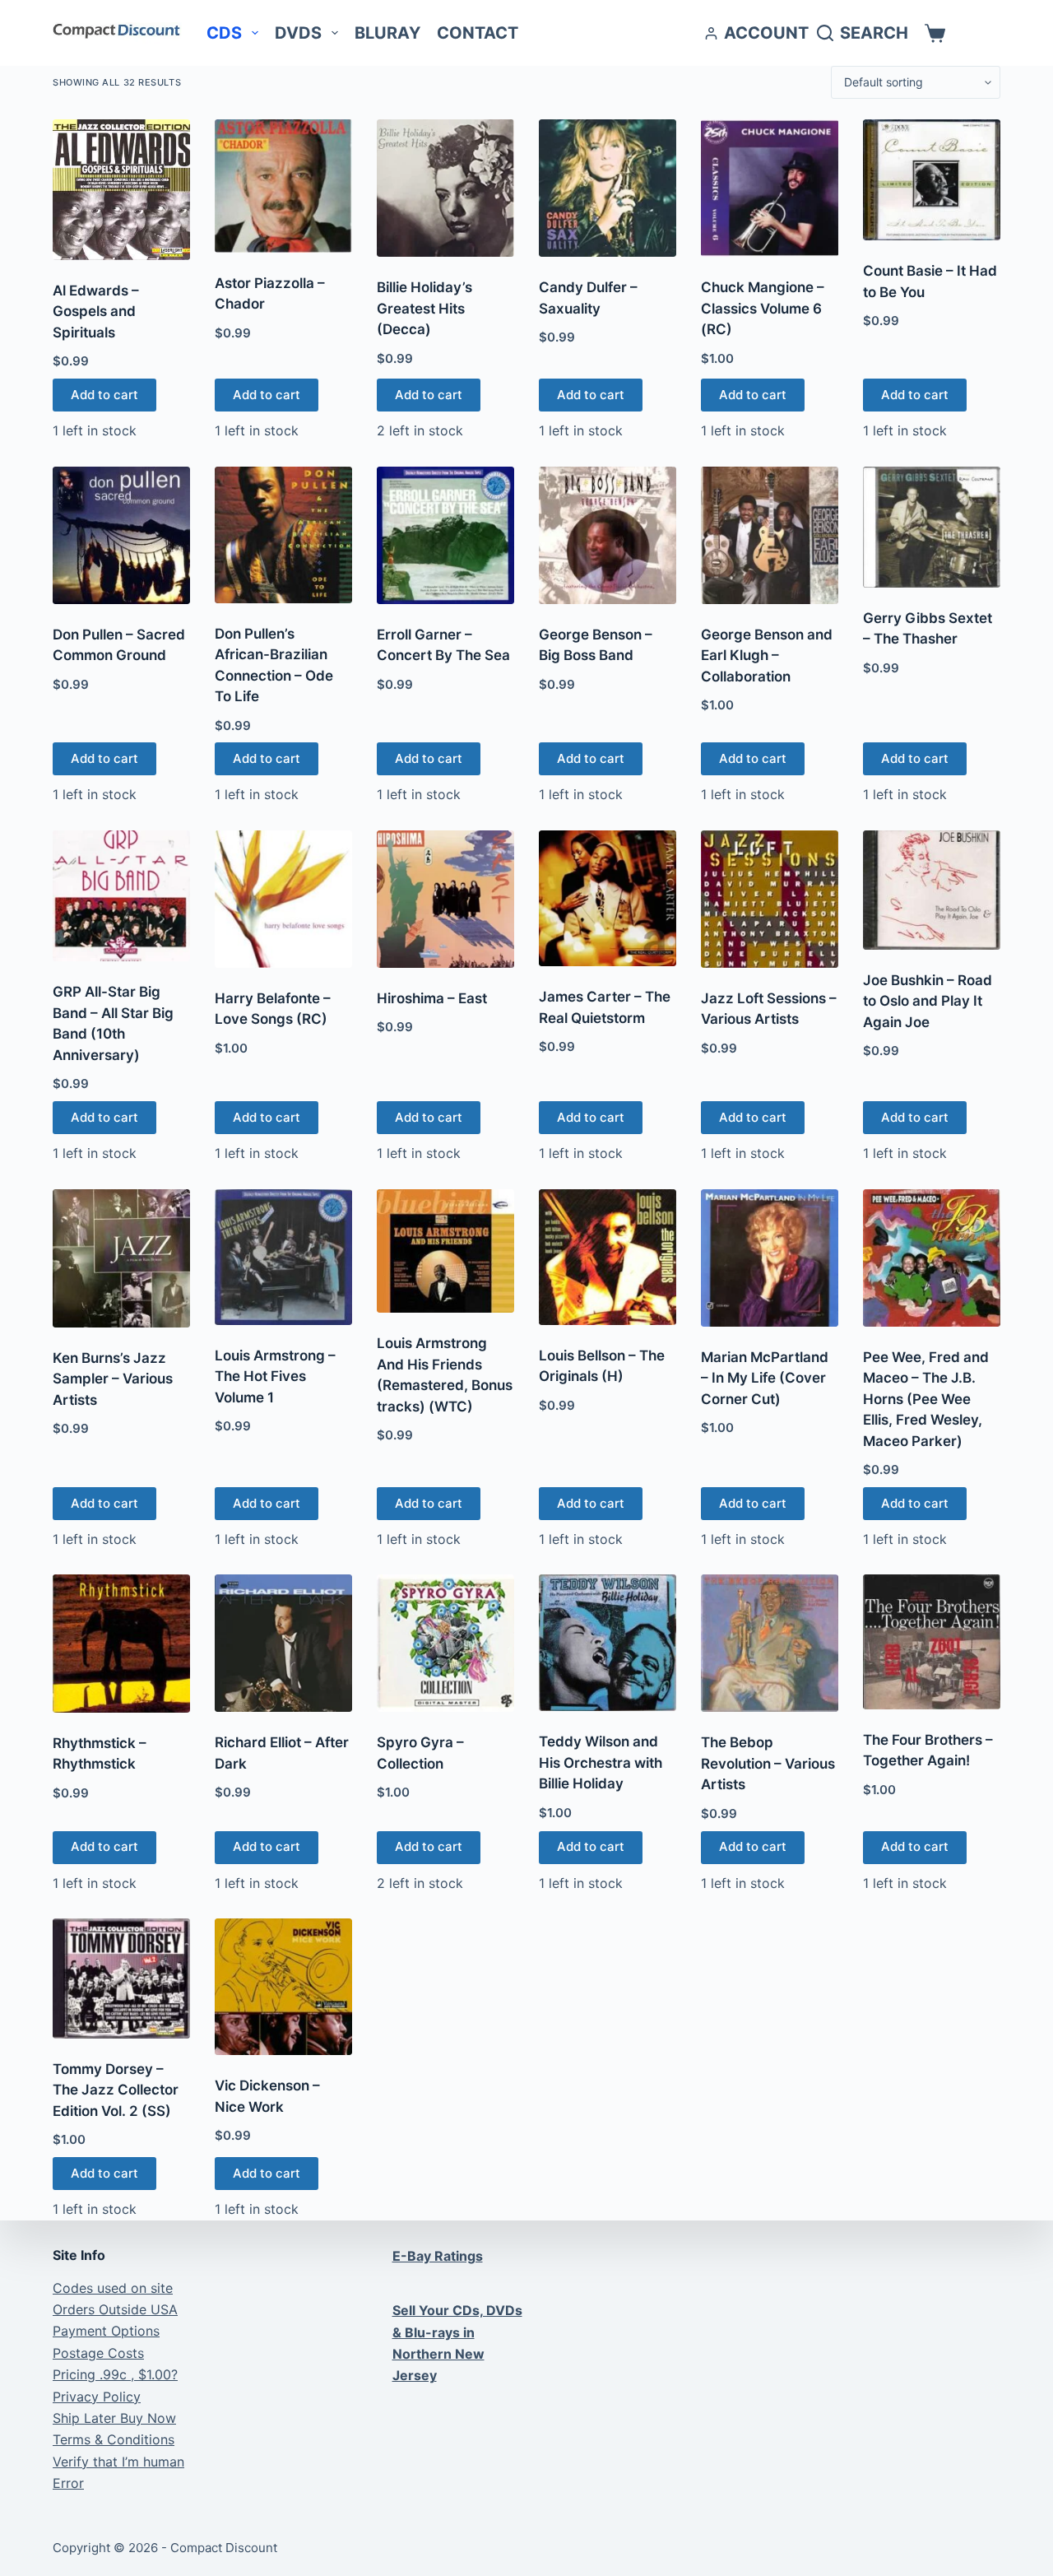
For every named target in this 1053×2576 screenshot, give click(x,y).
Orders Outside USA (115, 2309)
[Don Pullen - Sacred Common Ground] (121, 535)
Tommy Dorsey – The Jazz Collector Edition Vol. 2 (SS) (116, 2090)
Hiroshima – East (432, 998)
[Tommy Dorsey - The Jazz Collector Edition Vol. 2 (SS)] (121, 1978)
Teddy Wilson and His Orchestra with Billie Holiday (601, 1762)
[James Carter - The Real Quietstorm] (608, 898)
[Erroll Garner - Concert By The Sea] (445, 535)
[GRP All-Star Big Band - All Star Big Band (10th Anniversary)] (121, 896)
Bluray (387, 33)
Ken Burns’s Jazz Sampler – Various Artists (113, 1379)
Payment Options (106, 2331)
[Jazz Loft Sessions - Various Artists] (770, 899)
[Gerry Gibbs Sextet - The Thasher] (932, 527)
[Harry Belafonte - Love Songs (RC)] (283, 899)
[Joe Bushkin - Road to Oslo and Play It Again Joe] (932, 890)
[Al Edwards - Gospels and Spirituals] (121, 190)
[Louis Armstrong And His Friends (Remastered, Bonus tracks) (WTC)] (445, 1251)
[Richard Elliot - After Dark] (283, 1643)
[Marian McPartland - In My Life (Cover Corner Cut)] (770, 1258)
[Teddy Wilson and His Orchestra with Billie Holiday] (608, 1643)
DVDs (298, 33)
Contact (478, 33)
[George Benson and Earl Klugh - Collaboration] (770, 535)
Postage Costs (98, 2353)
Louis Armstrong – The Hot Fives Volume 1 (275, 1376)
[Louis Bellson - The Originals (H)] (608, 1257)
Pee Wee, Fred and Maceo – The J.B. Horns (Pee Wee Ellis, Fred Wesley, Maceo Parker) (926, 1399)
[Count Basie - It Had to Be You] (932, 180)
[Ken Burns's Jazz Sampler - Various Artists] (121, 1258)
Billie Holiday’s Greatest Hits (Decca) (424, 308)
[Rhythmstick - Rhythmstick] (121, 1644)
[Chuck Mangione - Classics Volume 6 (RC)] (770, 188)
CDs (224, 33)
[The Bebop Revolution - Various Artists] (770, 1643)
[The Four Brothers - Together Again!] (932, 1642)
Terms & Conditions (114, 2439)
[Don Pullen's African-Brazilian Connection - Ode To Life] (283, 535)
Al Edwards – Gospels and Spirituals (96, 312)
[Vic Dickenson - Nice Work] (283, 1987)
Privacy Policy (97, 2397)
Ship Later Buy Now (114, 2418)
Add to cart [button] (104, 395)
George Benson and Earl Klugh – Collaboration (767, 656)
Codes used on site (113, 2288)
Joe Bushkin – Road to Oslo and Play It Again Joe (928, 1001)
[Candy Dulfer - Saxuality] (608, 188)
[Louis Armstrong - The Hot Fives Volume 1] (283, 1257)
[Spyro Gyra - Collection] (445, 1643)
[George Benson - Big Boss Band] (608, 535)
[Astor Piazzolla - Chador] (283, 186)
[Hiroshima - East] (445, 899)
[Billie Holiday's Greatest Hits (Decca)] (445, 188)
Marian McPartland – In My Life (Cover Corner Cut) (765, 1378)
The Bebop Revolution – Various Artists (768, 1763)
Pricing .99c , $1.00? (115, 2374)
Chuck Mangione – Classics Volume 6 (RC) (763, 308)
